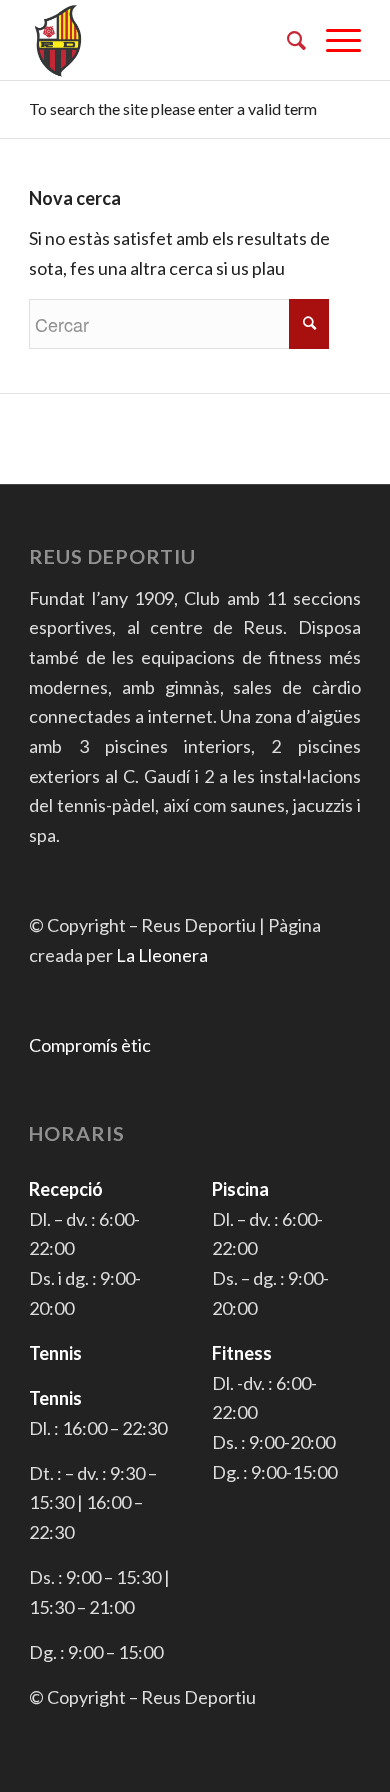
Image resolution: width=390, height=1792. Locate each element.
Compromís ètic (90, 1045)
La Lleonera (162, 955)
